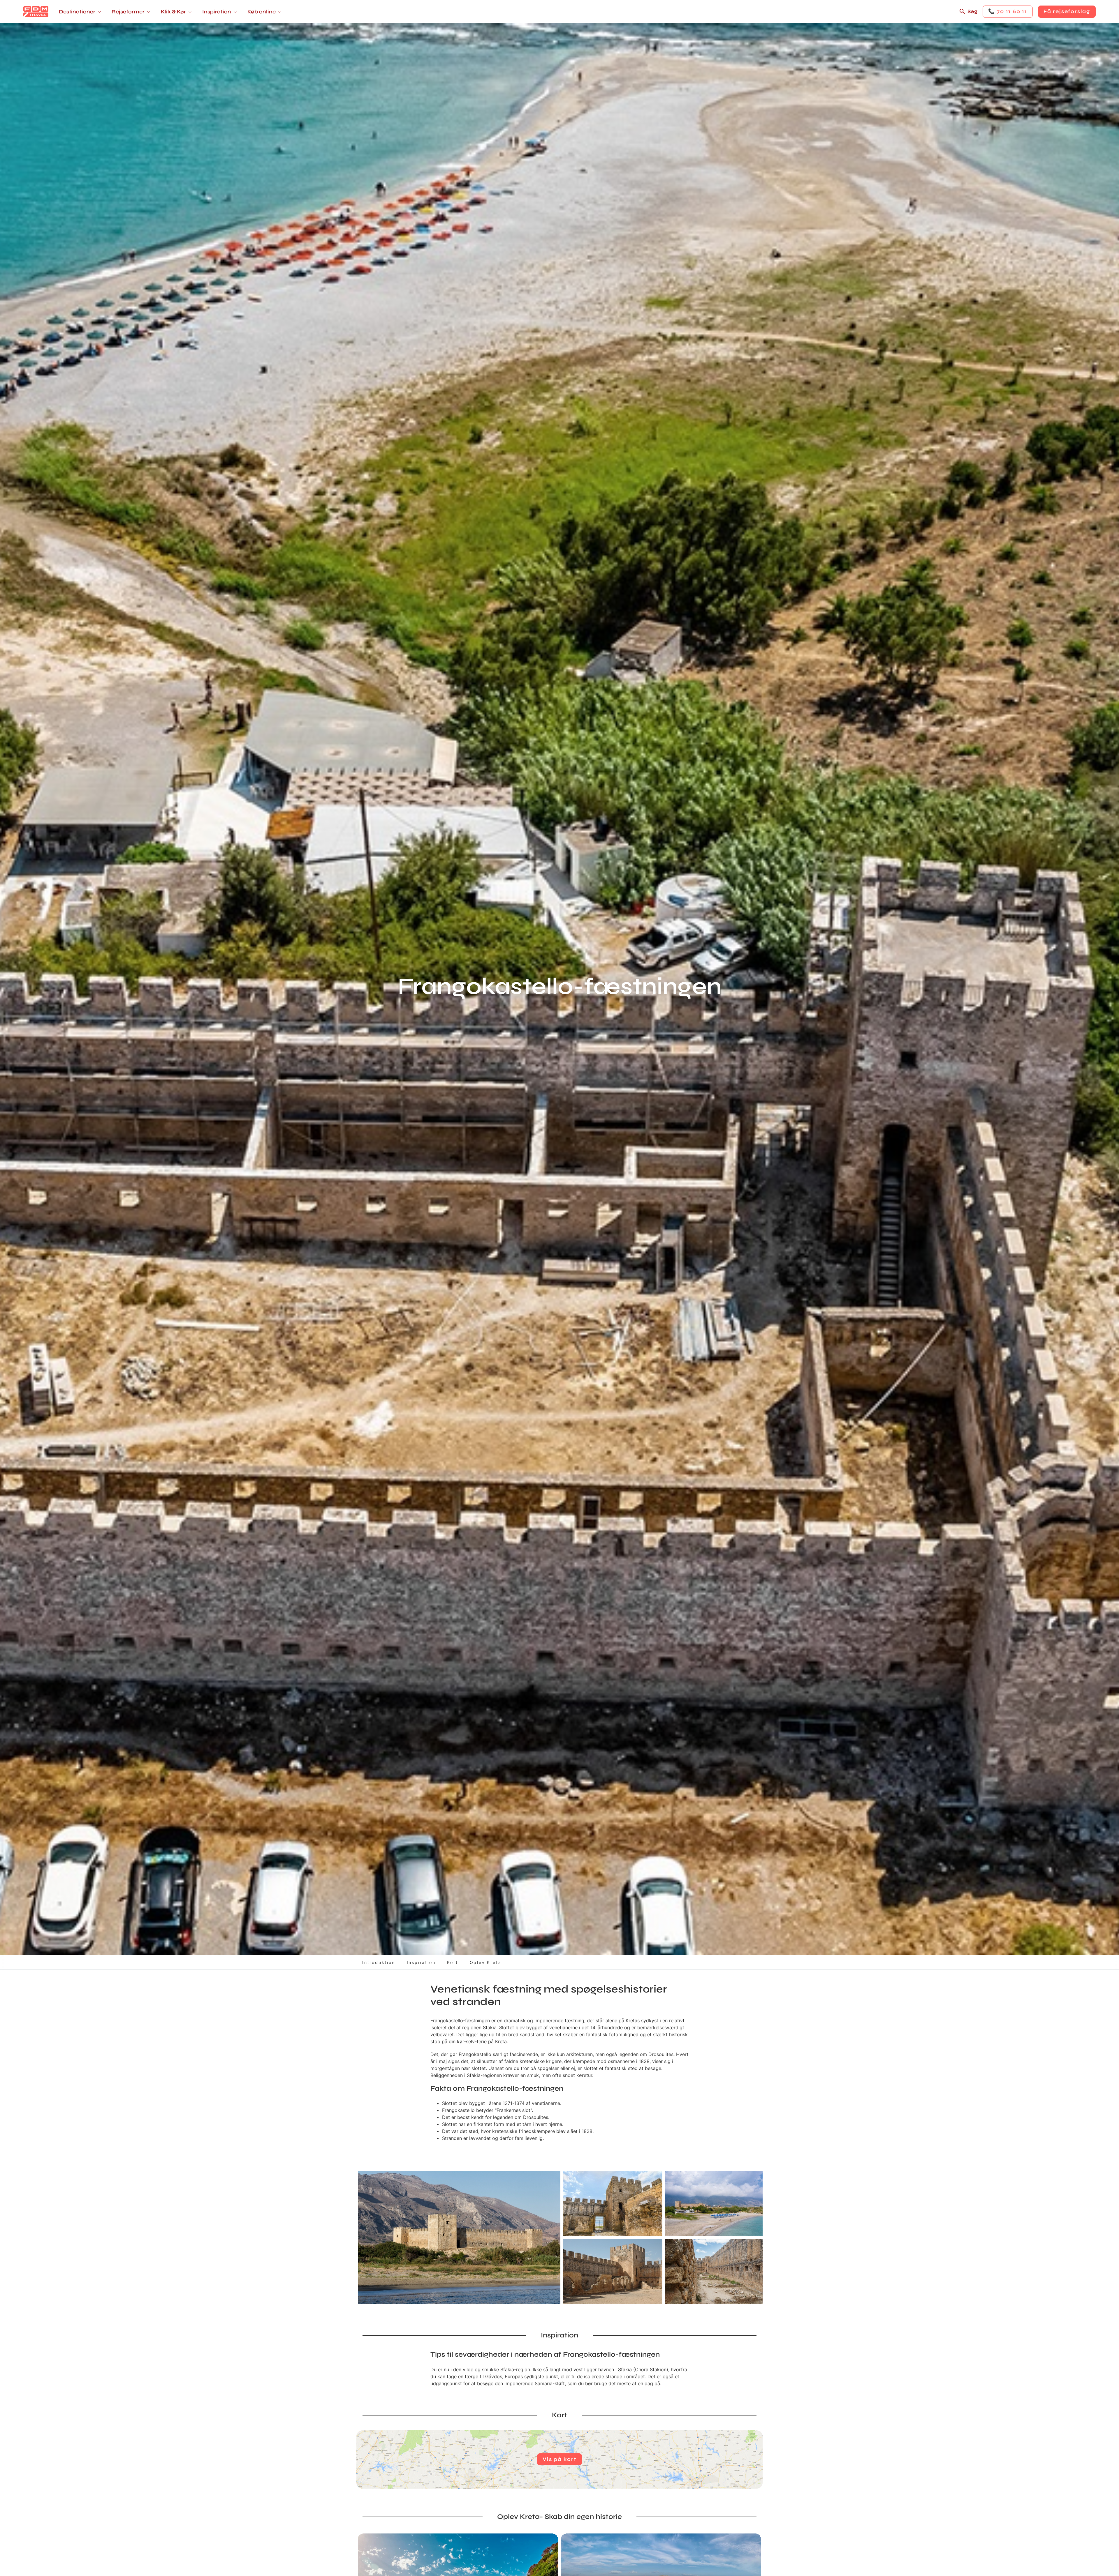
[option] (459, 2238)
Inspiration (421, 1962)
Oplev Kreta (486, 1962)
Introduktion (379, 1962)
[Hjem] (36, 12)
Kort (452, 1962)
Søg (972, 11)
